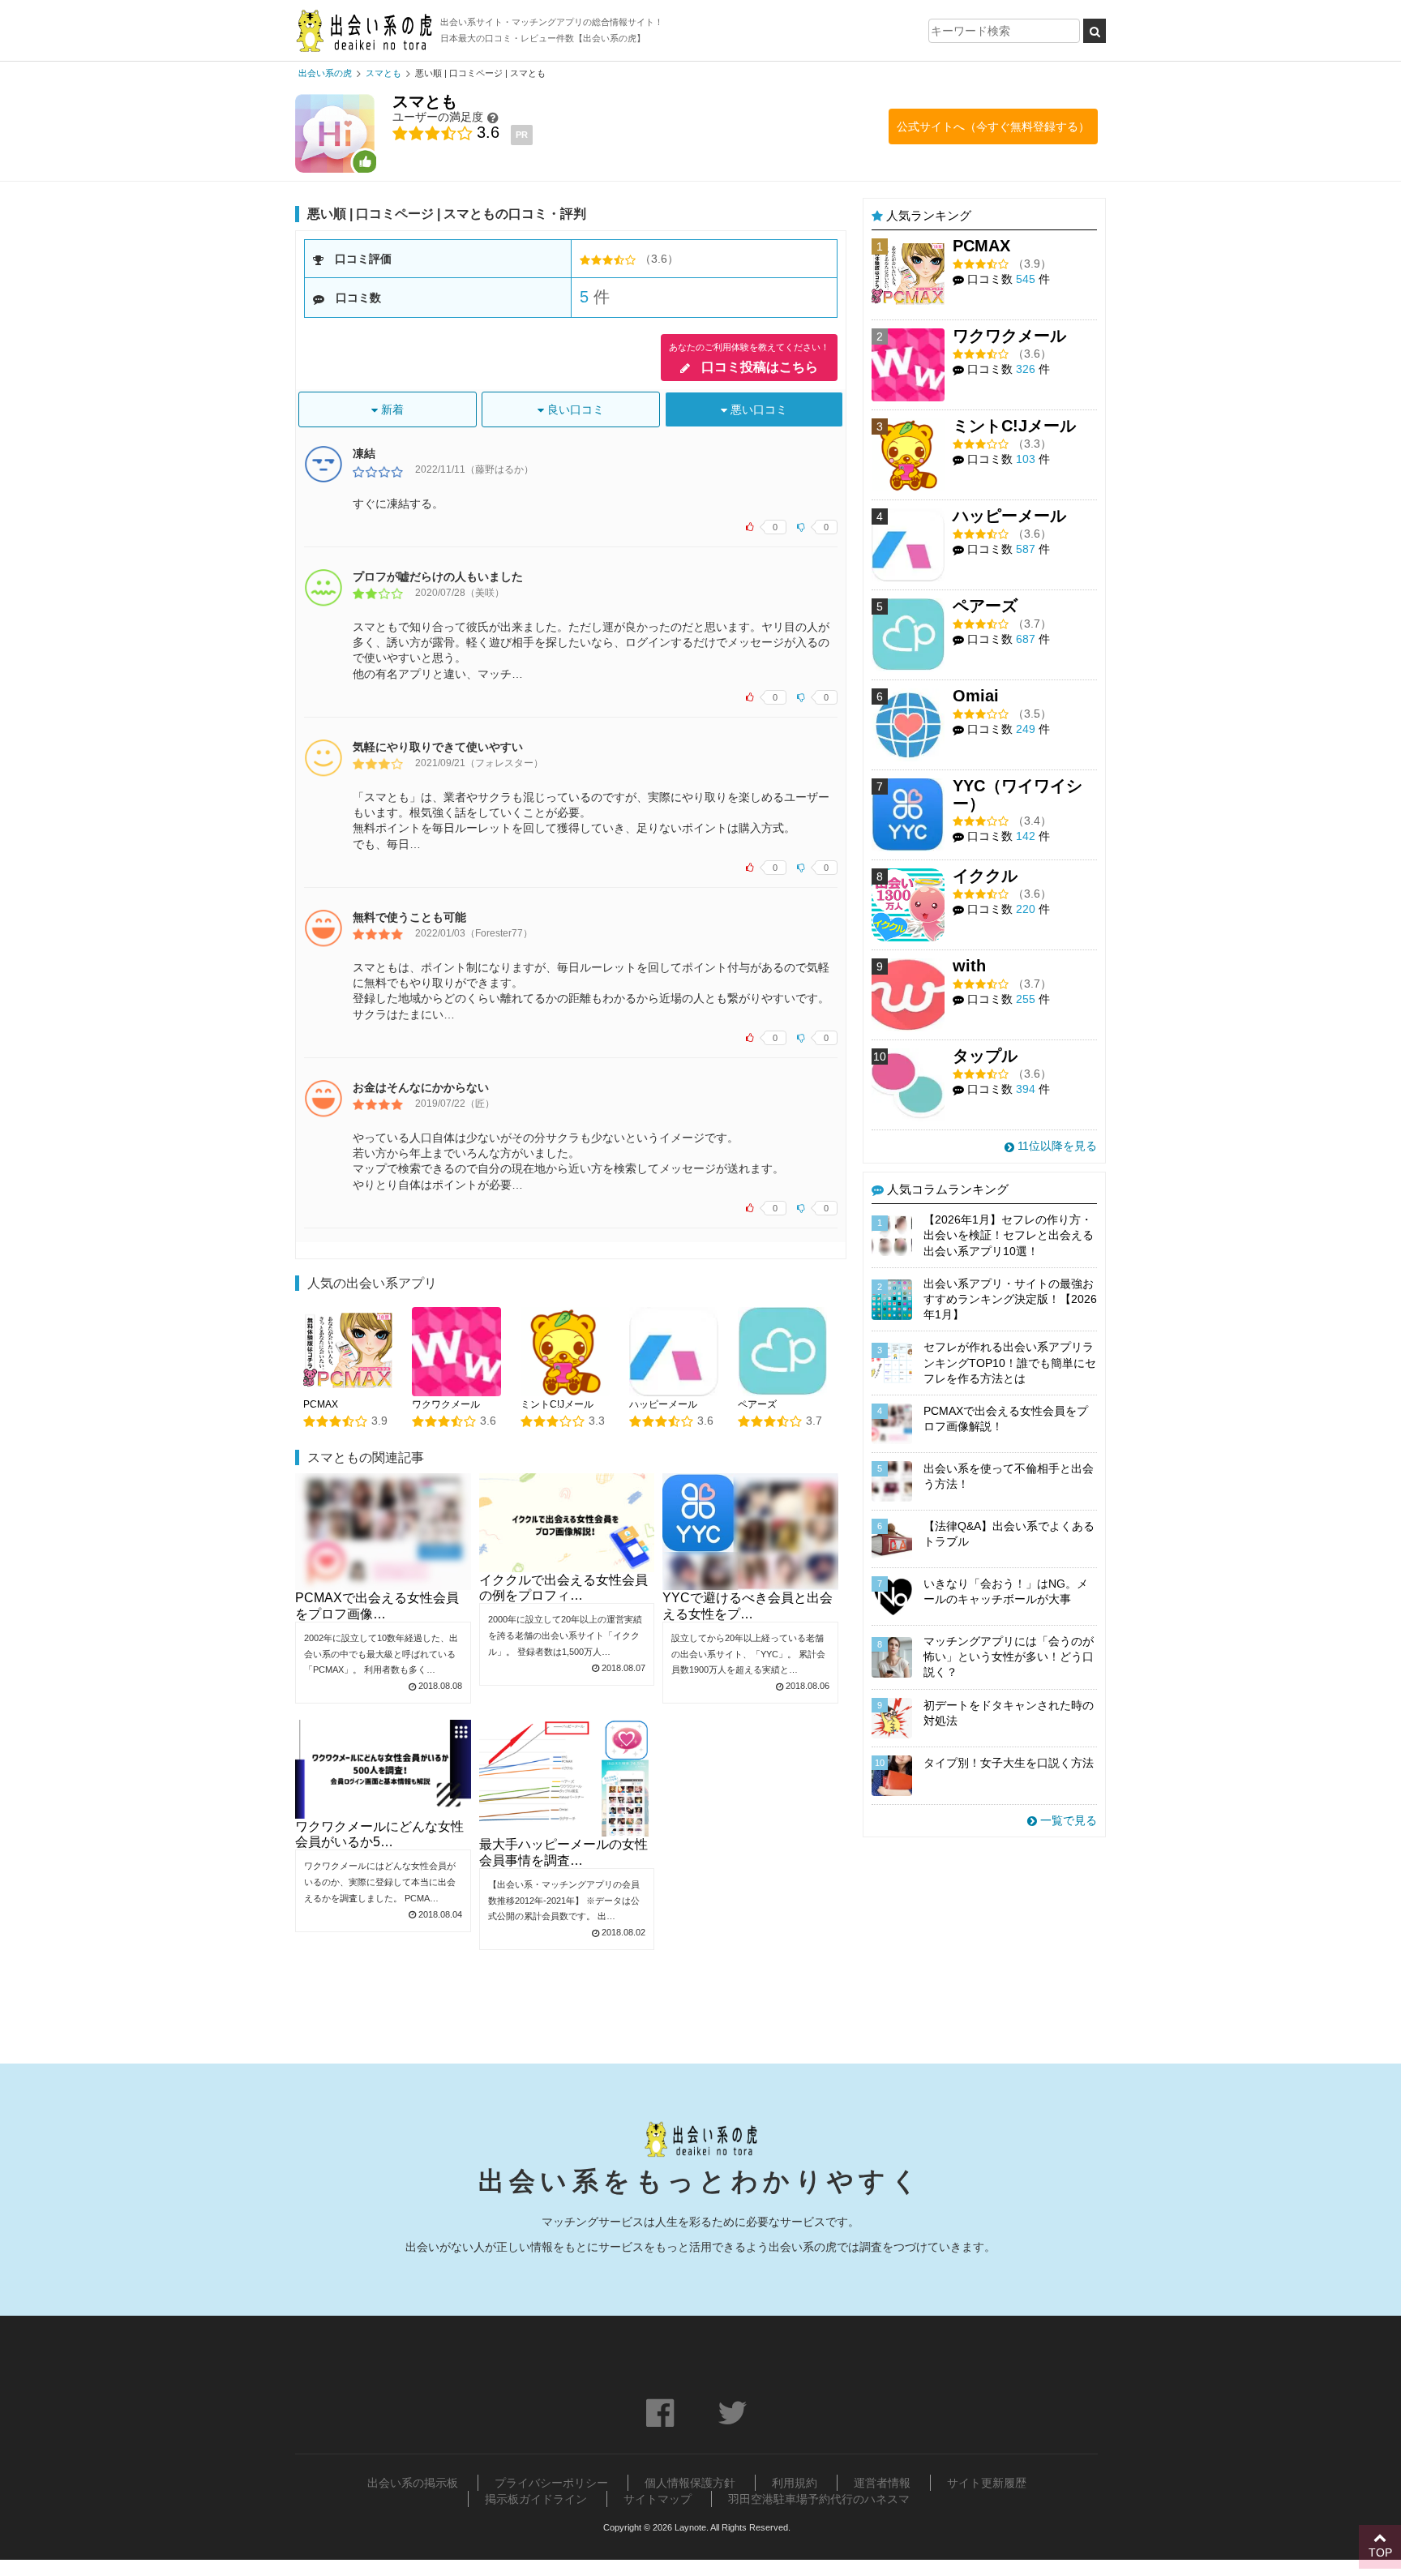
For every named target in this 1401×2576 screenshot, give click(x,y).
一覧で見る (1067, 1820)
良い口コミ (574, 409)
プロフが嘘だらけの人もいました (438, 576)
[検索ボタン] (1095, 31)
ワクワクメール (446, 1404)
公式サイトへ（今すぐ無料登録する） (993, 126)
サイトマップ (658, 2499)
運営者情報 (882, 2483)
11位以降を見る (1056, 1146)
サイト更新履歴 (987, 2483)
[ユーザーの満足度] (493, 117)
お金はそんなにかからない (421, 1087)
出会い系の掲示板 (413, 2483)
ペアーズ (757, 1404)
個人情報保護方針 (690, 2483)
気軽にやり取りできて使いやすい (438, 747)
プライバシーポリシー (551, 2483)
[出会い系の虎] (364, 30)
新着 (391, 409)
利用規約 (795, 2483)
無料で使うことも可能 (409, 917)
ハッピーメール (663, 1404)
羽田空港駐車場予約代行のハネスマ (819, 2499)
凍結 (364, 453)
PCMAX (321, 1404)
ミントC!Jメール (557, 1404)
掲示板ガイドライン (536, 2499)
